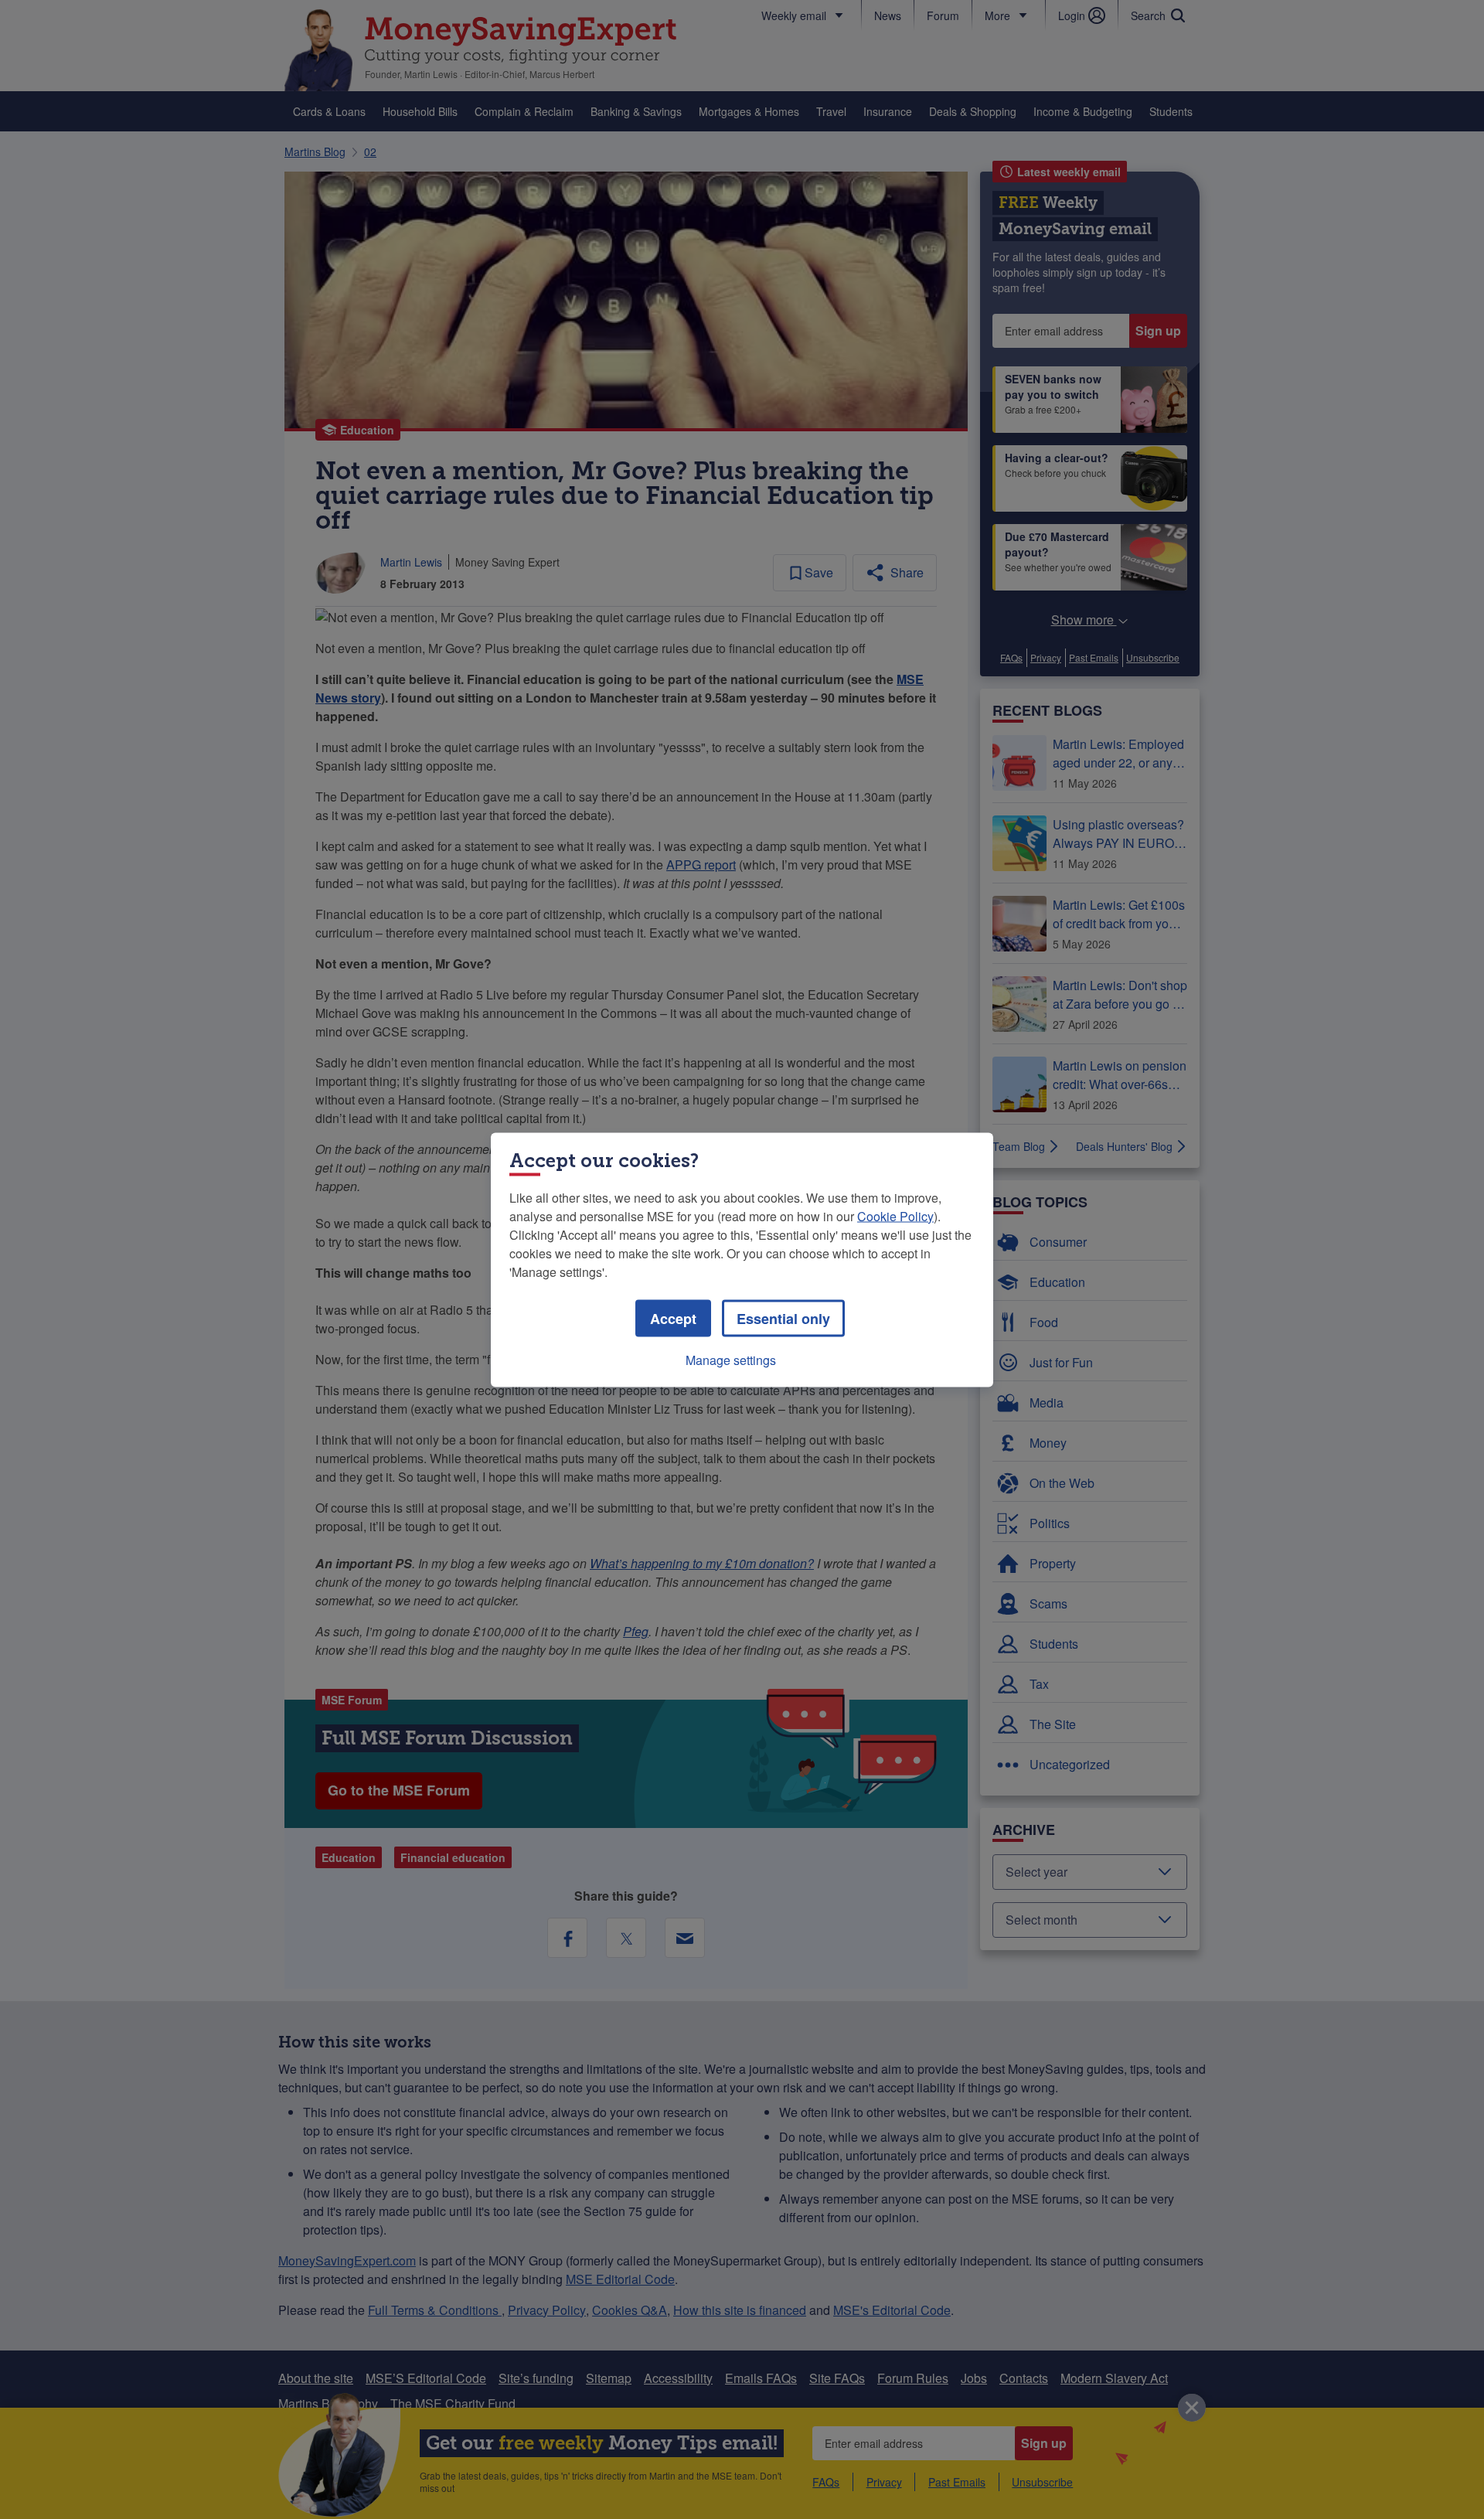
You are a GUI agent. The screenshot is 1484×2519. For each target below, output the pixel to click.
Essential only (783, 1318)
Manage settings (731, 1359)
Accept (673, 1318)
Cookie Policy (895, 1215)
